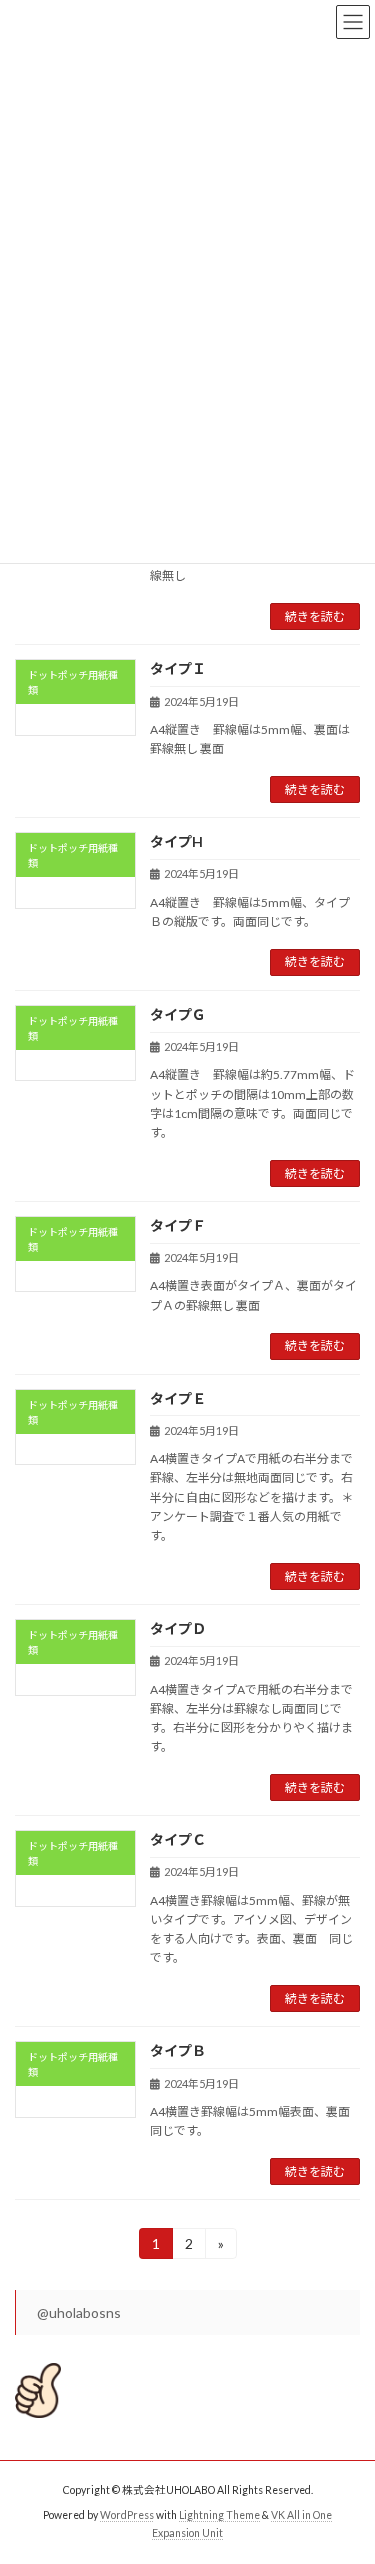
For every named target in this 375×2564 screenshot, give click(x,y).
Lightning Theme (219, 2515)
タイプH (176, 841)
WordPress (127, 2515)
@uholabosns (79, 2312)
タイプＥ (178, 1398)
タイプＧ (178, 1014)
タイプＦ (178, 1225)
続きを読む (315, 616)
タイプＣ (178, 1839)
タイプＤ (178, 1628)
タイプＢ (178, 2050)
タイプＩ (178, 668)
